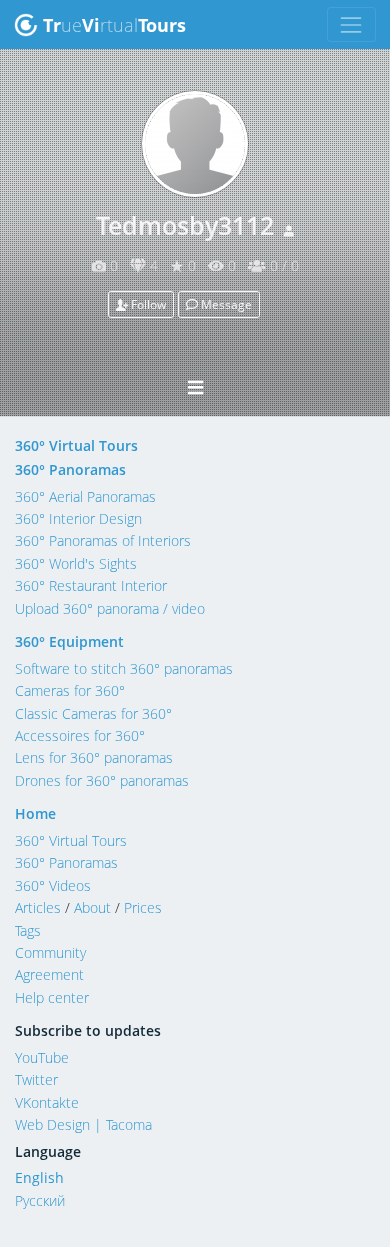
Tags (28, 930)
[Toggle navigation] (351, 24)
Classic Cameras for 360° (93, 713)
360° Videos (53, 885)
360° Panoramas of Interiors (103, 540)
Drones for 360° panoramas (102, 780)
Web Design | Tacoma (83, 1124)
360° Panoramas (70, 469)
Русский (40, 1200)
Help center (52, 997)
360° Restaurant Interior (91, 585)
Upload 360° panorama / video (110, 608)
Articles (38, 907)
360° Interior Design (78, 518)
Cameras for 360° (70, 690)
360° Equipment (69, 641)
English (39, 1177)
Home (35, 813)
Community (50, 952)
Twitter (36, 1079)
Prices (143, 907)
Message (225, 304)
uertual (114, 25)
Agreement (49, 974)
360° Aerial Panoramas (85, 496)
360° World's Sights (76, 563)
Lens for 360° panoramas (94, 757)
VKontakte (47, 1102)
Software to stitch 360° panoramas (124, 668)
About (92, 907)
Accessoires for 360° (80, 735)
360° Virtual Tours (76, 445)
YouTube (42, 1057)
